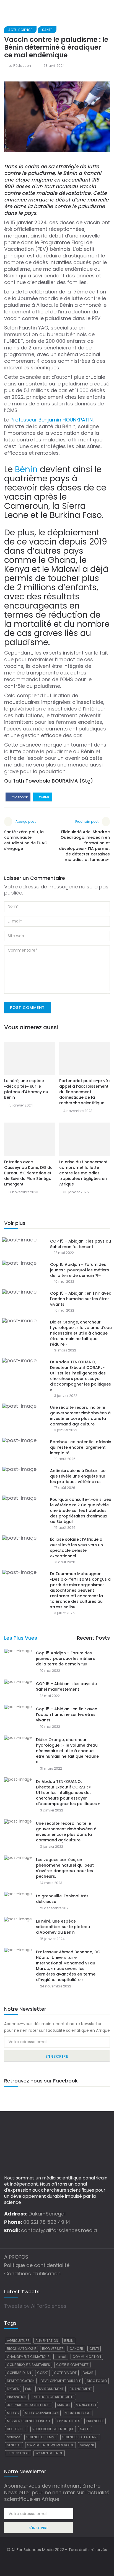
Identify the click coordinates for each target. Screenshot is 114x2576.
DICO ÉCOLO (97, 2381)
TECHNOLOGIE (18, 2453)
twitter (44, 797)
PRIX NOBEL (95, 2421)
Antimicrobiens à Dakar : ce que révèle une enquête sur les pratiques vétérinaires (78, 1476)
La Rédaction (20, 66)
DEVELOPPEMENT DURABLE (61, 2381)
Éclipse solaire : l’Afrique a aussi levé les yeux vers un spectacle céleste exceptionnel (77, 1548)
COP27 (42, 2373)
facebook (19, 797)
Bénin (26, 469)
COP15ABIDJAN (19, 2373)
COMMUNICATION (87, 2357)
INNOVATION (17, 2397)
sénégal (87, 2445)
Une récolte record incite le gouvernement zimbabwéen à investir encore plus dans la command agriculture (80, 1416)
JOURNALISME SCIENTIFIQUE (29, 2405)
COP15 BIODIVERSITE (72, 2365)
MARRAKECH (86, 2405)
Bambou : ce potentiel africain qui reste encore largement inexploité (81, 1447)
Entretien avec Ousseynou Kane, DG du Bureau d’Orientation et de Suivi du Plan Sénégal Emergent (28, 1173)
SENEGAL (14, 2445)
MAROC (64, 2405)
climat (61, 2357)
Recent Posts (93, 1638)
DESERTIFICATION (21, 2381)
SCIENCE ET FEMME (41, 2437)
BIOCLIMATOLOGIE (21, 2349)
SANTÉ (47, 30)
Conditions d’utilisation (32, 2274)
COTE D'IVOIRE (65, 2373)
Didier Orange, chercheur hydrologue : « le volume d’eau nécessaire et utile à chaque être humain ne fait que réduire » (81, 1333)
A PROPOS (16, 2257)
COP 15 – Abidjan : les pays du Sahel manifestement (81, 1244)
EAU (28, 2389)
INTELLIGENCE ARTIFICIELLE (53, 2397)
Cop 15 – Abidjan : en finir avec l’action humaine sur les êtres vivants (81, 1299)
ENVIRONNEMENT (50, 2389)
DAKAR (88, 2373)
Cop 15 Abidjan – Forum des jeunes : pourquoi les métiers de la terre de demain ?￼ (80, 1270)
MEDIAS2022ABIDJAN (42, 2413)
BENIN (69, 2341)
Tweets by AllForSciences (35, 2306)
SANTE (85, 2429)
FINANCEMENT (81, 2389)
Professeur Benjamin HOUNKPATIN (52, 420)
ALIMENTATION (47, 2341)
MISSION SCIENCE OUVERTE (29, 2421)
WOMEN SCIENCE (49, 2453)
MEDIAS (13, 2413)
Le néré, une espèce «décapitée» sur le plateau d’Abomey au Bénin (26, 1089)
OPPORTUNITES (68, 2421)
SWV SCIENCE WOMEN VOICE (50, 2445)
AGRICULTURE (18, 2341)
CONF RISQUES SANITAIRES (28, 2365)
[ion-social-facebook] (46, 2561)
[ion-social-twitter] (57, 2561)
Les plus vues (21, 1638)
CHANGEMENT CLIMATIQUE (28, 2357)
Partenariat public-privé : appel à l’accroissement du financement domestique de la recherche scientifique (85, 1092)
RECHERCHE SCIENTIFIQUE (53, 2429)
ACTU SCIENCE (20, 30)
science (14, 2437)
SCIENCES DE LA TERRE (80, 2437)
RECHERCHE (17, 2429)
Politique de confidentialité (37, 2265)
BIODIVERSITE (53, 2349)
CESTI (94, 2349)
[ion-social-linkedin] (68, 2561)
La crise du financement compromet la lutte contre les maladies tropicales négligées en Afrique (83, 1173)
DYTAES (13, 2389)
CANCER (76, 2349)
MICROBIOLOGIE (78, 2413)
